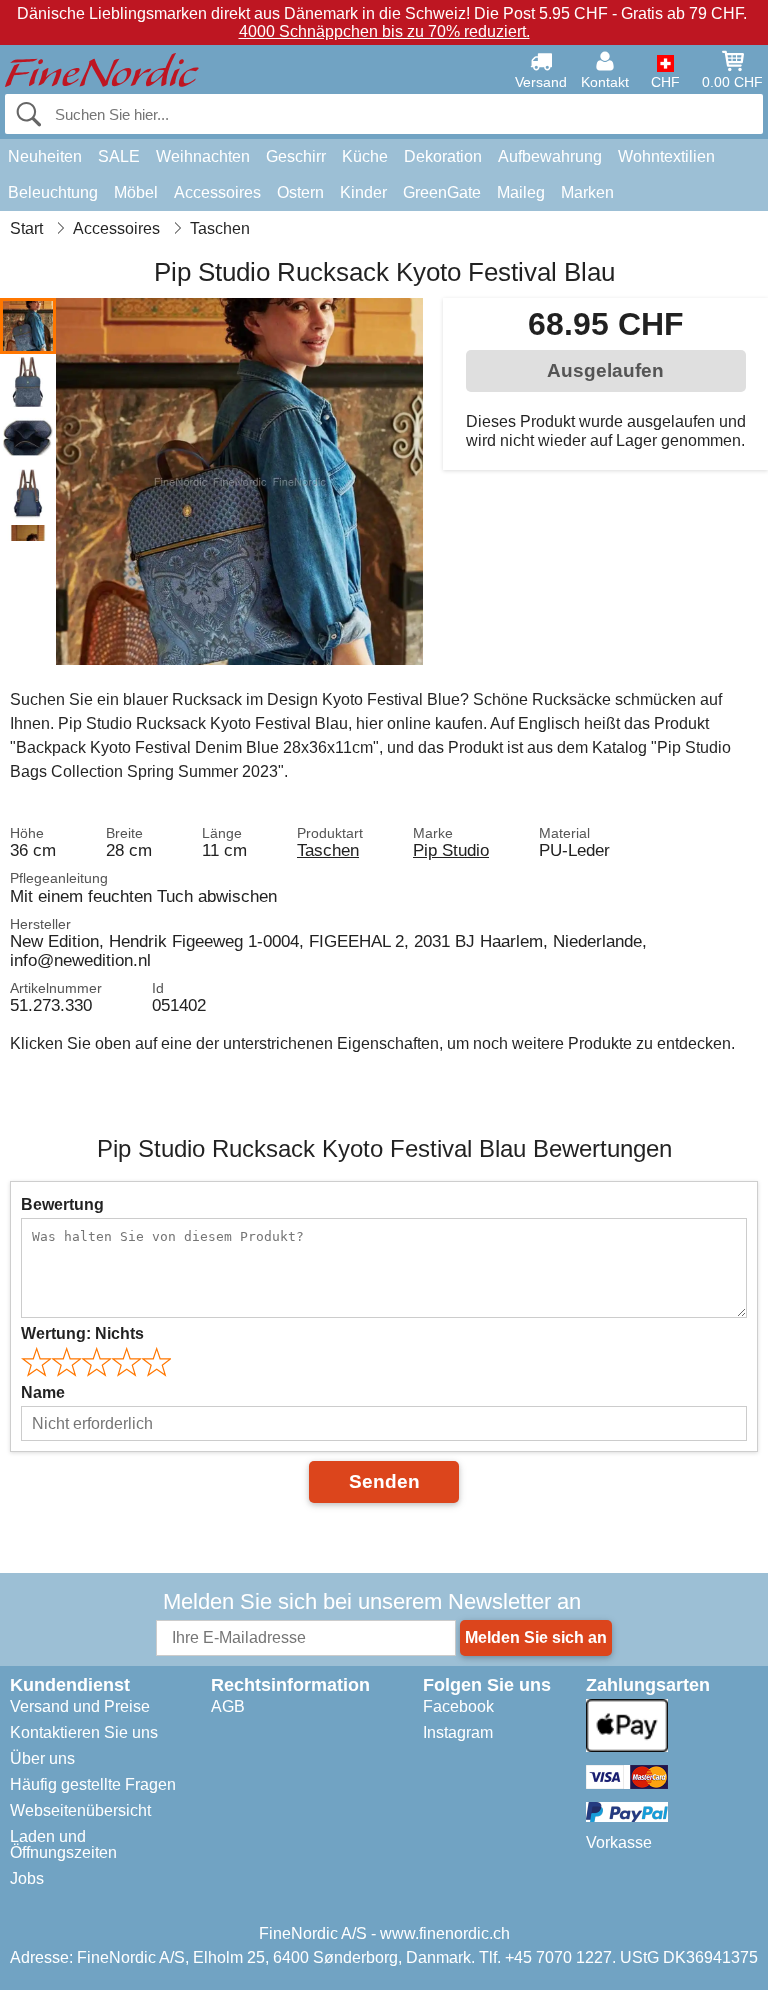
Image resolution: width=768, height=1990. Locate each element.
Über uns (42, 1758)
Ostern (300, 192)
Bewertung (62, 1204)
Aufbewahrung (550, 156)
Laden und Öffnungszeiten (63, 1844)
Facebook (458, 1706)
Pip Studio (451, 850)
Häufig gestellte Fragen (93, 1784)
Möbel (136, 192)
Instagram (458, 1732)
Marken (587, 192)
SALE (119, 156)
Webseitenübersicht (80, 1810)
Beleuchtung (53, 192)
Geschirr (296, 156)
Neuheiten (45, 156)
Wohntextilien (666, 156)
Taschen (328, 850)
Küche (365, 156)
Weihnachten (203, 156)
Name (43, 1392)
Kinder (363, 192)
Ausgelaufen (605, 370)
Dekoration (443, 156)
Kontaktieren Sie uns (84, 1732)
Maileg (521, 192)
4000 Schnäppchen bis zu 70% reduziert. (384, 31)
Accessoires (217, 192)
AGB (228, 1706)
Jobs (27, 1878)
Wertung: (82, 1333)
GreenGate (442, 192)
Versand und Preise (80, 1706)
